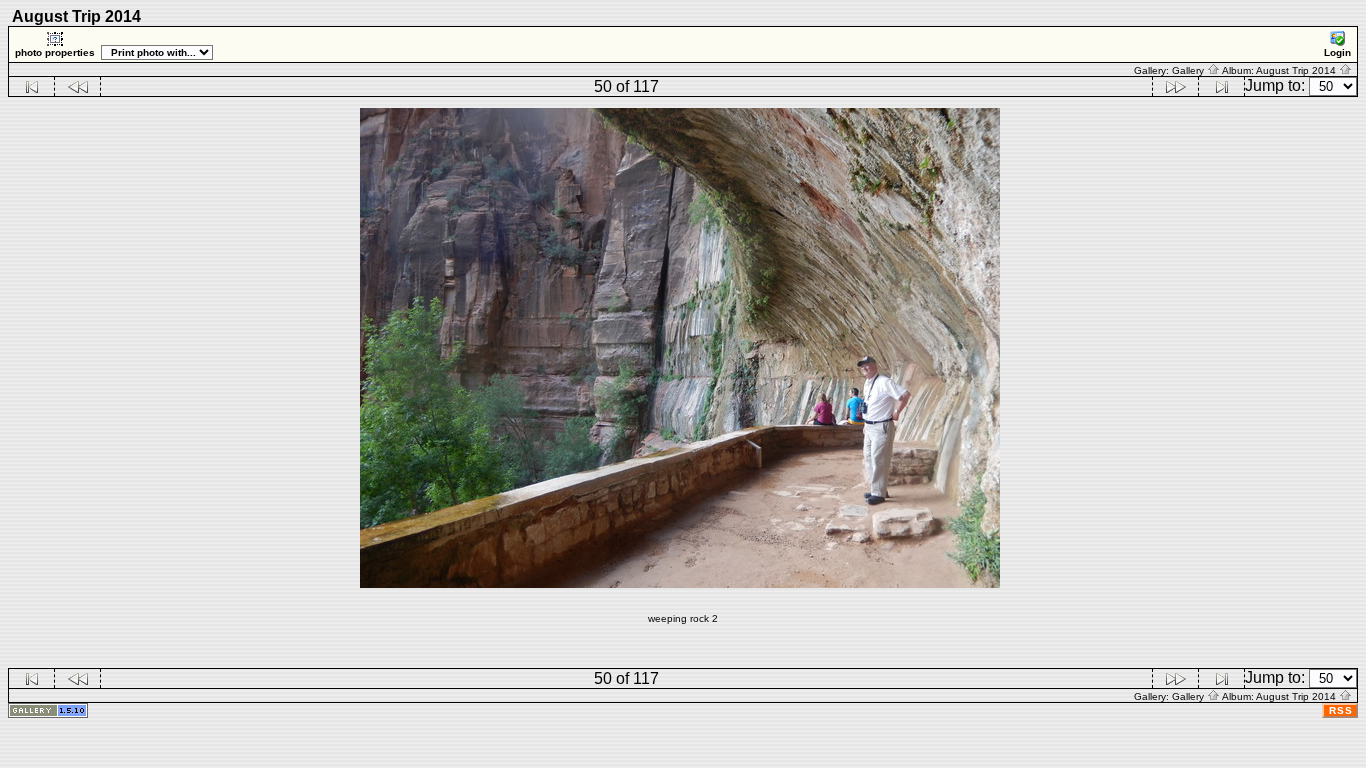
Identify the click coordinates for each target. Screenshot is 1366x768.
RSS (1341, 710)
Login (1337, 52)
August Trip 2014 (1297, 70)
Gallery (1189, 70)
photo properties (55, 52)
